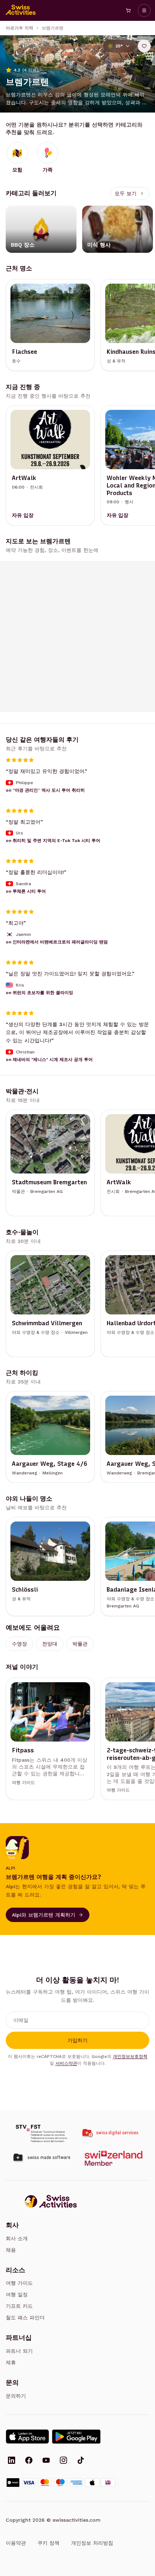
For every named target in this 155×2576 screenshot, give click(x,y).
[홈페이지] (21, 10)
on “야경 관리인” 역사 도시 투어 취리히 (45, 790)
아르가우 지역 (19, 28)
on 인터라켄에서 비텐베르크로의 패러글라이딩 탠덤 (57, 942)
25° (119, 46)
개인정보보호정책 (130, 2056)
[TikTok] (81, 2461)
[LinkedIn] (12, 2461)
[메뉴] (144, 10)
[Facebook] (29, 2461)
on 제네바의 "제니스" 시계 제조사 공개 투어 (49, 1060)
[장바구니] (128, 10)
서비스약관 (66, 2063)
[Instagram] (63, 2461)
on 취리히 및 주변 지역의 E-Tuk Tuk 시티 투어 (53, 841)
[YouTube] (46, 2461)
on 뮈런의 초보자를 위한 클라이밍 (39, 993)
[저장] (144, 46)
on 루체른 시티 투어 (26, 891)
